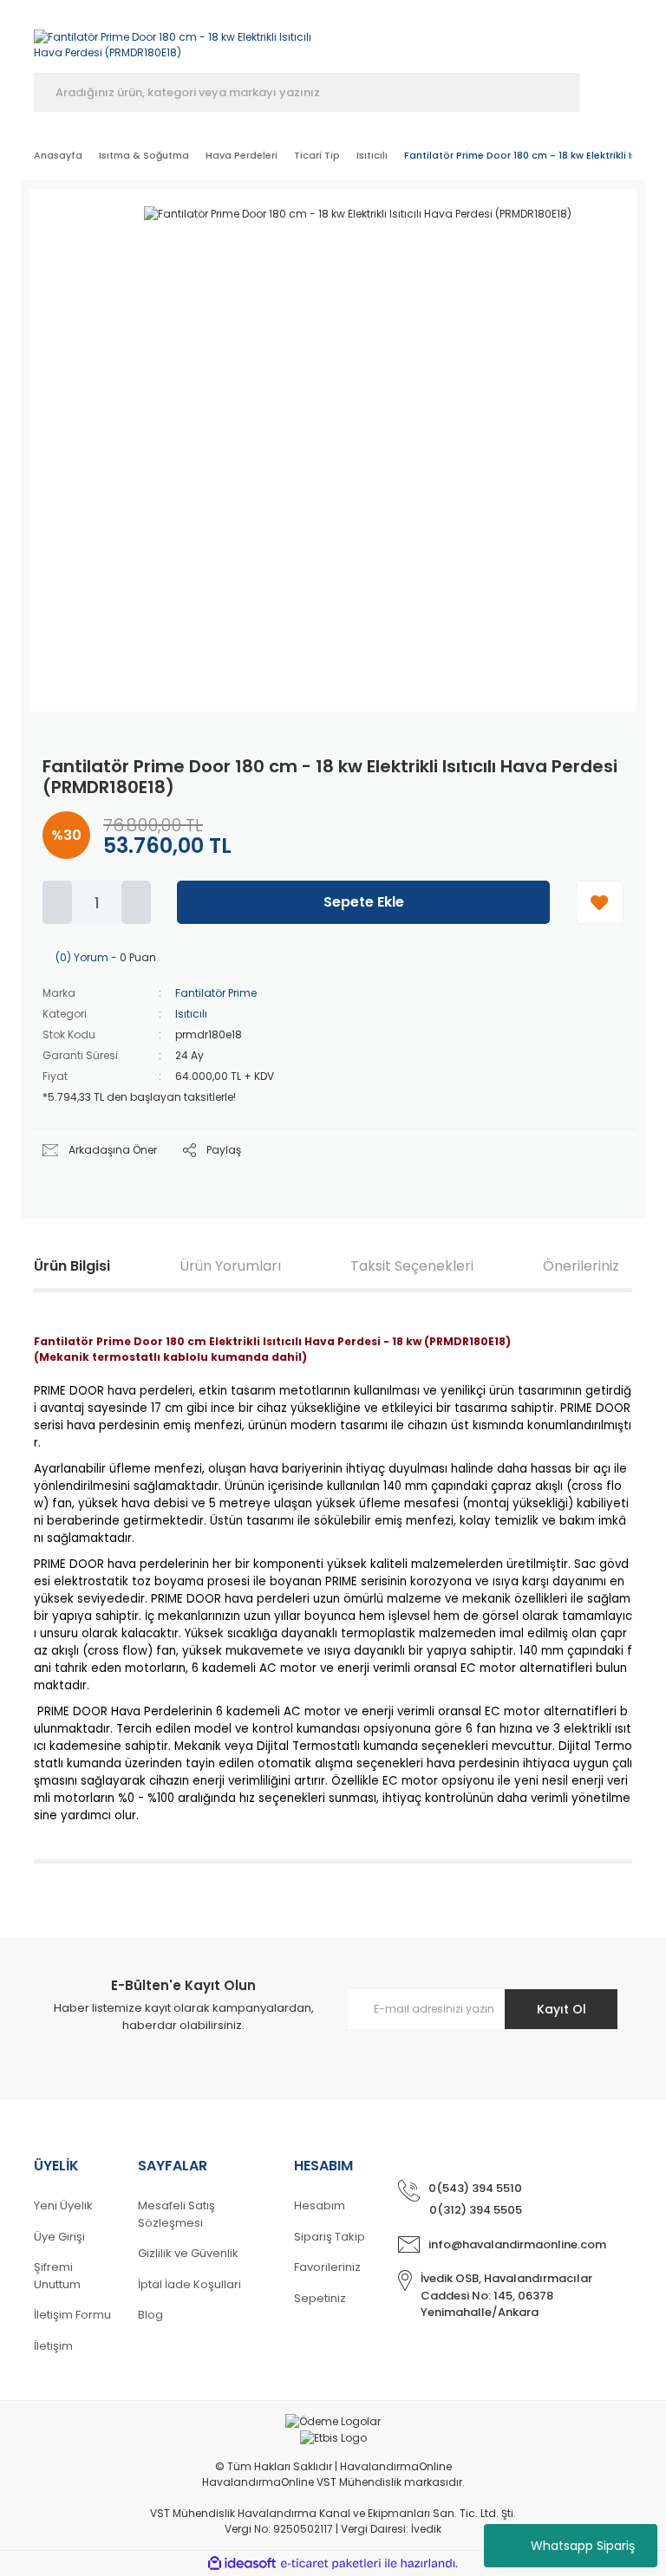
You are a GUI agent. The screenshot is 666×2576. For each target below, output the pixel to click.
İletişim (53, 2346)
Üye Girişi (59, 2237)
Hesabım (320, 2205)
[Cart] (624, 41)
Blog (150, 2315)
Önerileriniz (581, 1266)
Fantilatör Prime (216, 993)
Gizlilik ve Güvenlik (188, 2253)
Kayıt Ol (562, 2009)
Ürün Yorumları (230, 1266)
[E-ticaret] (331, 2564)
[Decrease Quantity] (57, 902)
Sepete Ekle (364, 902)
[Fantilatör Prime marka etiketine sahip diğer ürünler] (571, 232)
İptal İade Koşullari (189, 2284)
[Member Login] (530, 41)
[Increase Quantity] (136, 902)
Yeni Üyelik (63, 2205)
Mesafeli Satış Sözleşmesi (176, 2214)
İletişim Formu (72, 2315)
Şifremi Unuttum (57, 2276)
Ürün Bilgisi (72, 1266)
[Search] (606, 92)
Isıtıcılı (191, 1014)
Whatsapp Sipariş (583, 2546)
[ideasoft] (242, 2564)
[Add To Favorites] (600, 902)
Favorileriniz (327, 2267)
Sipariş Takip (330, 2237)
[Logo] (177, 36)
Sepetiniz (320, 2298)
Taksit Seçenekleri (412, 1266)
